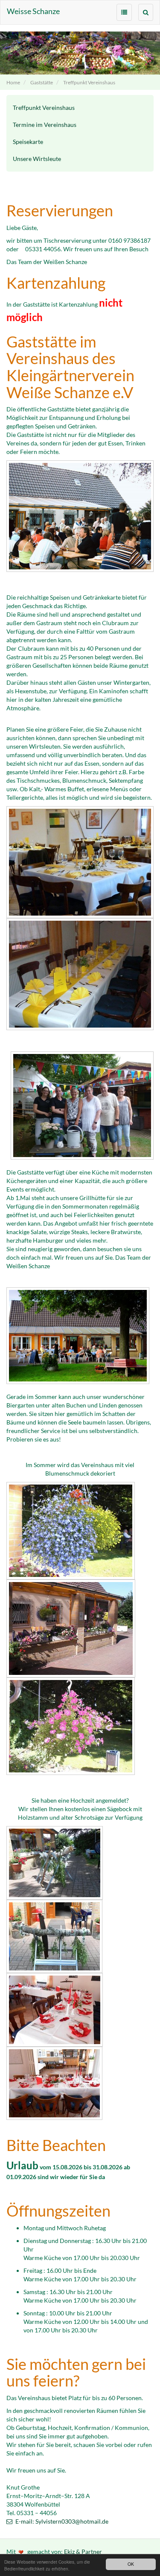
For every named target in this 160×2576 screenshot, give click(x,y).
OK (131, 2564)
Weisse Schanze (33, 11)
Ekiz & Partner (83, 2552)
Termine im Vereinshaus (45, 125)
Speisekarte (28, 142)
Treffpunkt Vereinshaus (89, 82)
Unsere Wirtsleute (37, 159)
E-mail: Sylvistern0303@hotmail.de (61, 2521)
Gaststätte (42, 82)
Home (13, 82)
